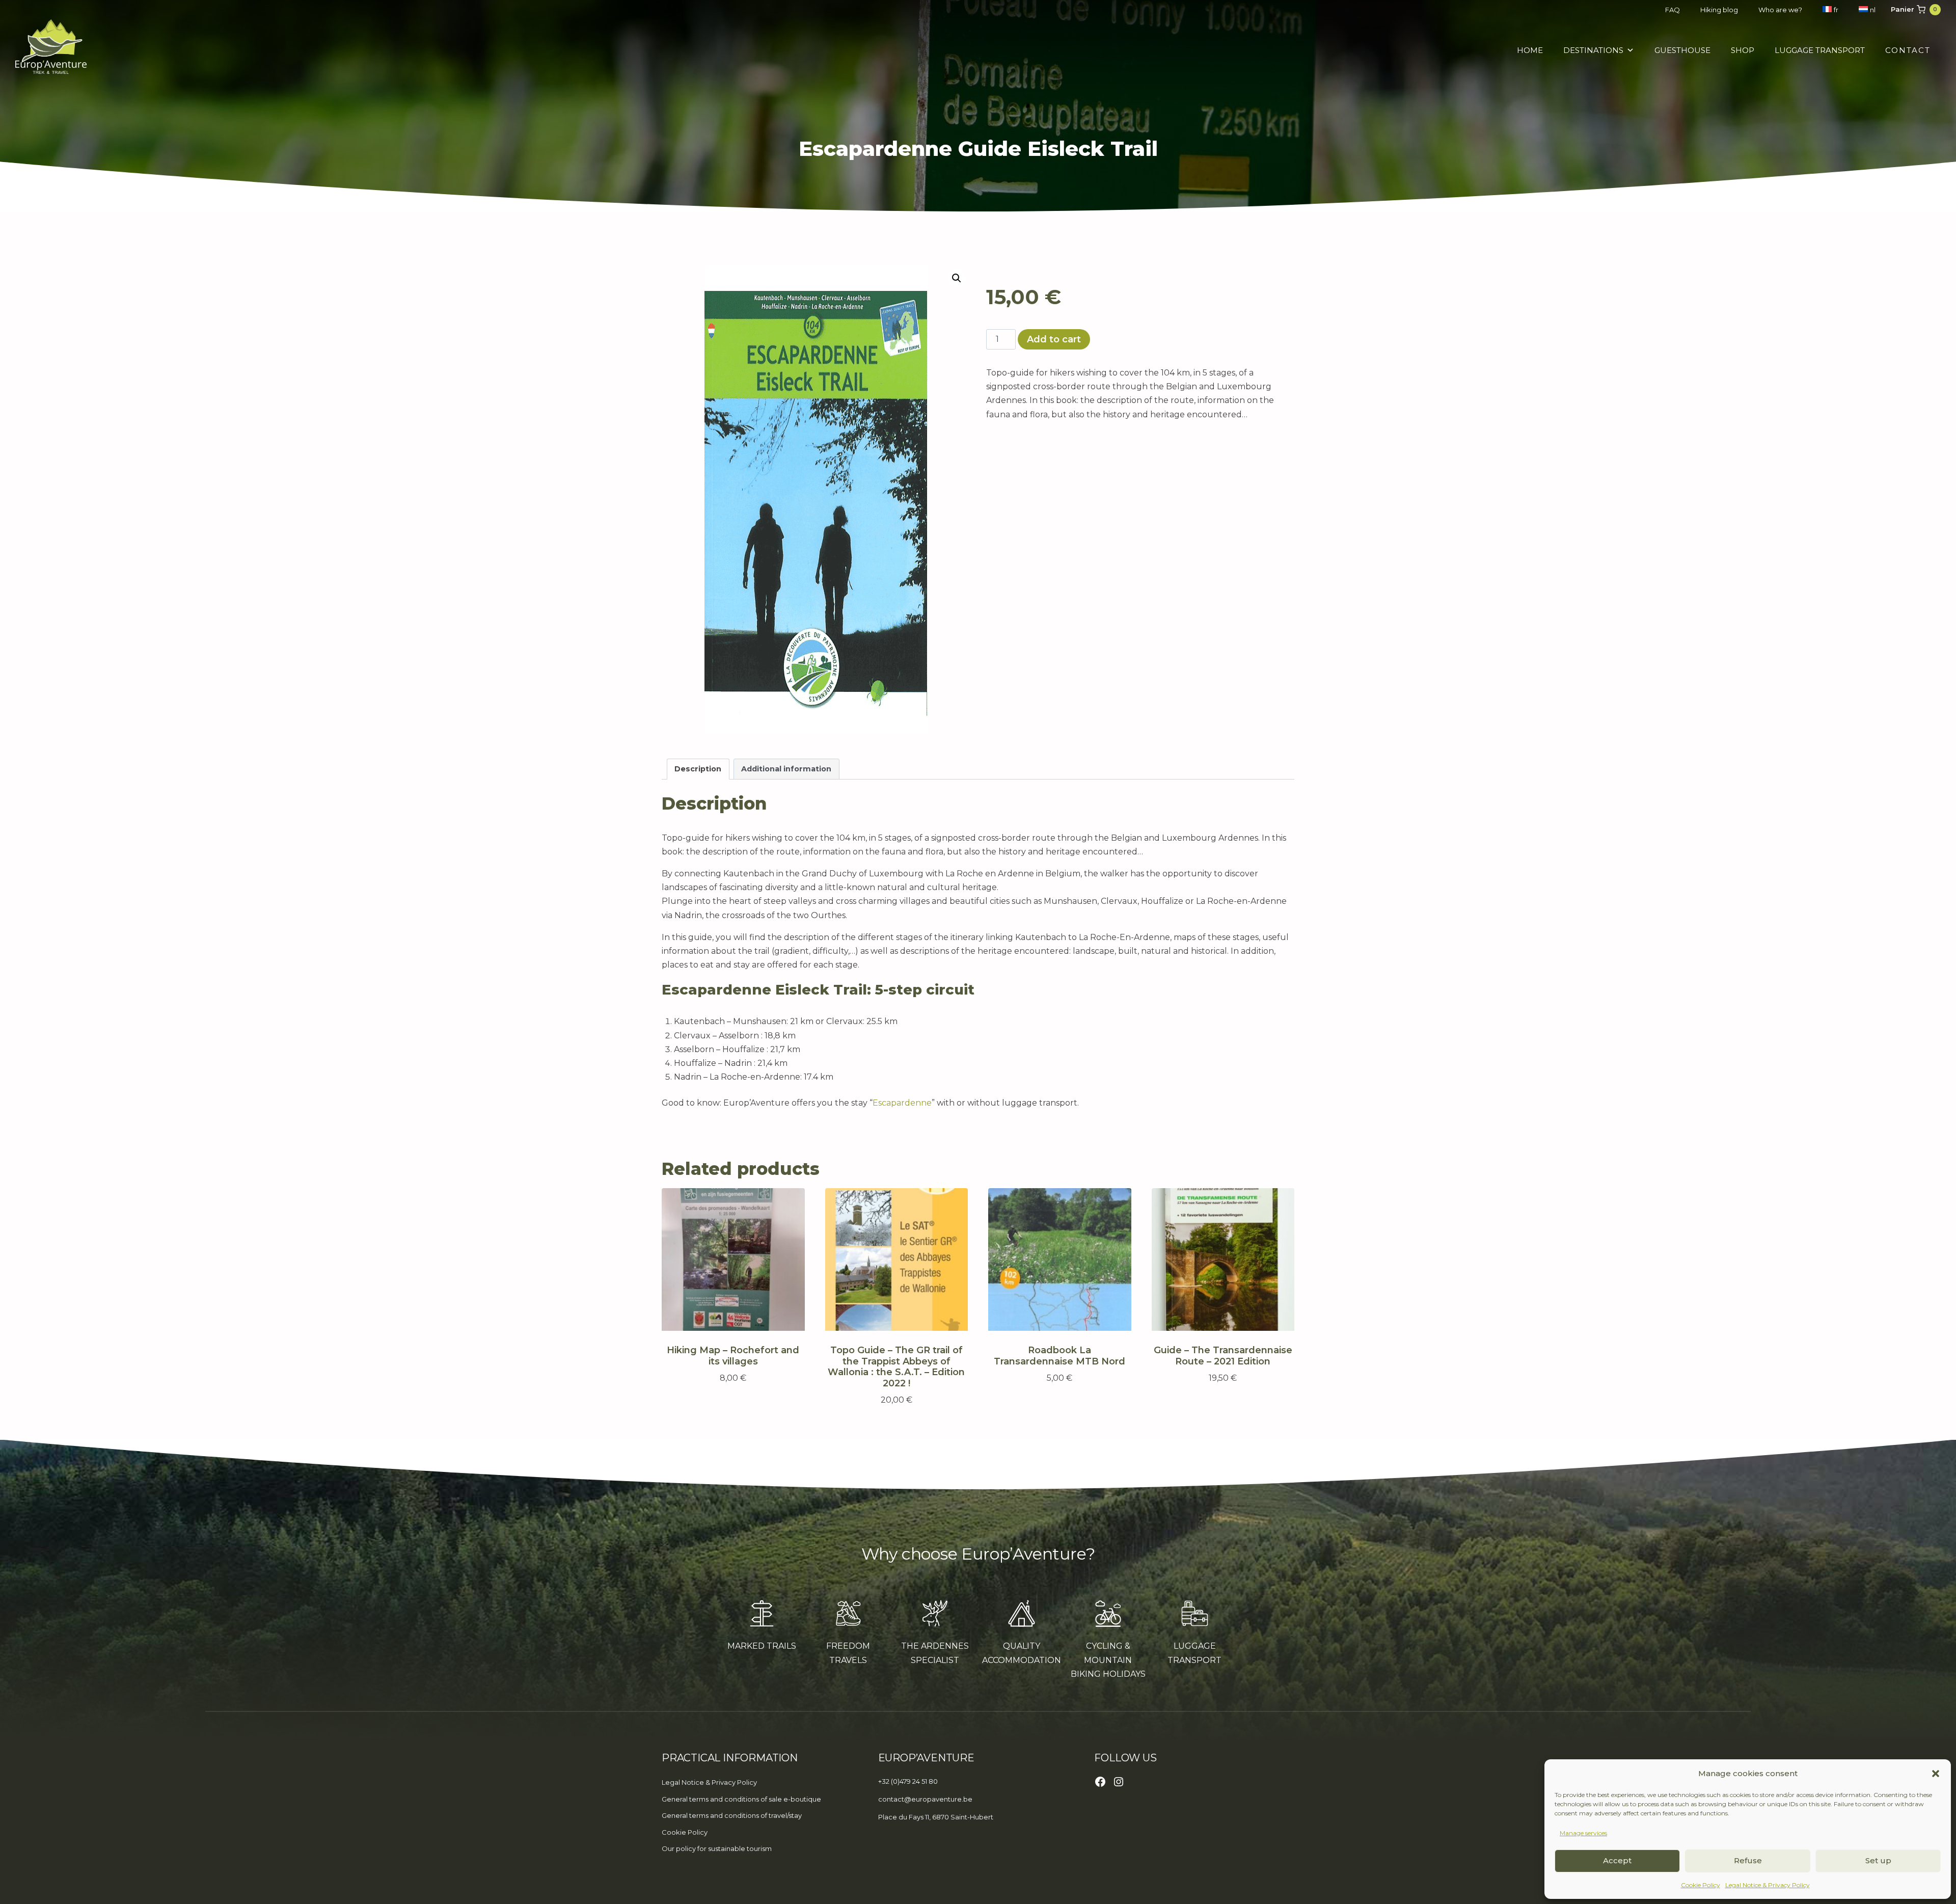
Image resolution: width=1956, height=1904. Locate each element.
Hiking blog (1719, 10)
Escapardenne (902, 1103)
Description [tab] (698, 769)
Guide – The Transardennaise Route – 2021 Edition (1223, 1356)
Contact (1908, 50)
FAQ (1673, 10)
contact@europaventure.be (925, 1799)
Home (1530, 50)
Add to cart (1054, 339)
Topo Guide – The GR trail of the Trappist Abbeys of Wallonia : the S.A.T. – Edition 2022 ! (896, 1367)
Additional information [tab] (786, 769)
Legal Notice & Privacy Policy (1768, 1885)
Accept (1617, 1860)
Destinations (1593, 50)
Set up (1878, 1860)
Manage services (1583, 1833)
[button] (1936, 1774)
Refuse (1748, 1860)
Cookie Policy (1701, 1885)
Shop (1743, 50)
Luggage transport (1820, 50)
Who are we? (1780, 10)
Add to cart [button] (728, 1407)
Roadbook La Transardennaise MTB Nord (1059, 1356)
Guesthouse (1682, 50)
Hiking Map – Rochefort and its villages (733, 1356)
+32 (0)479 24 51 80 (908, 1781)
